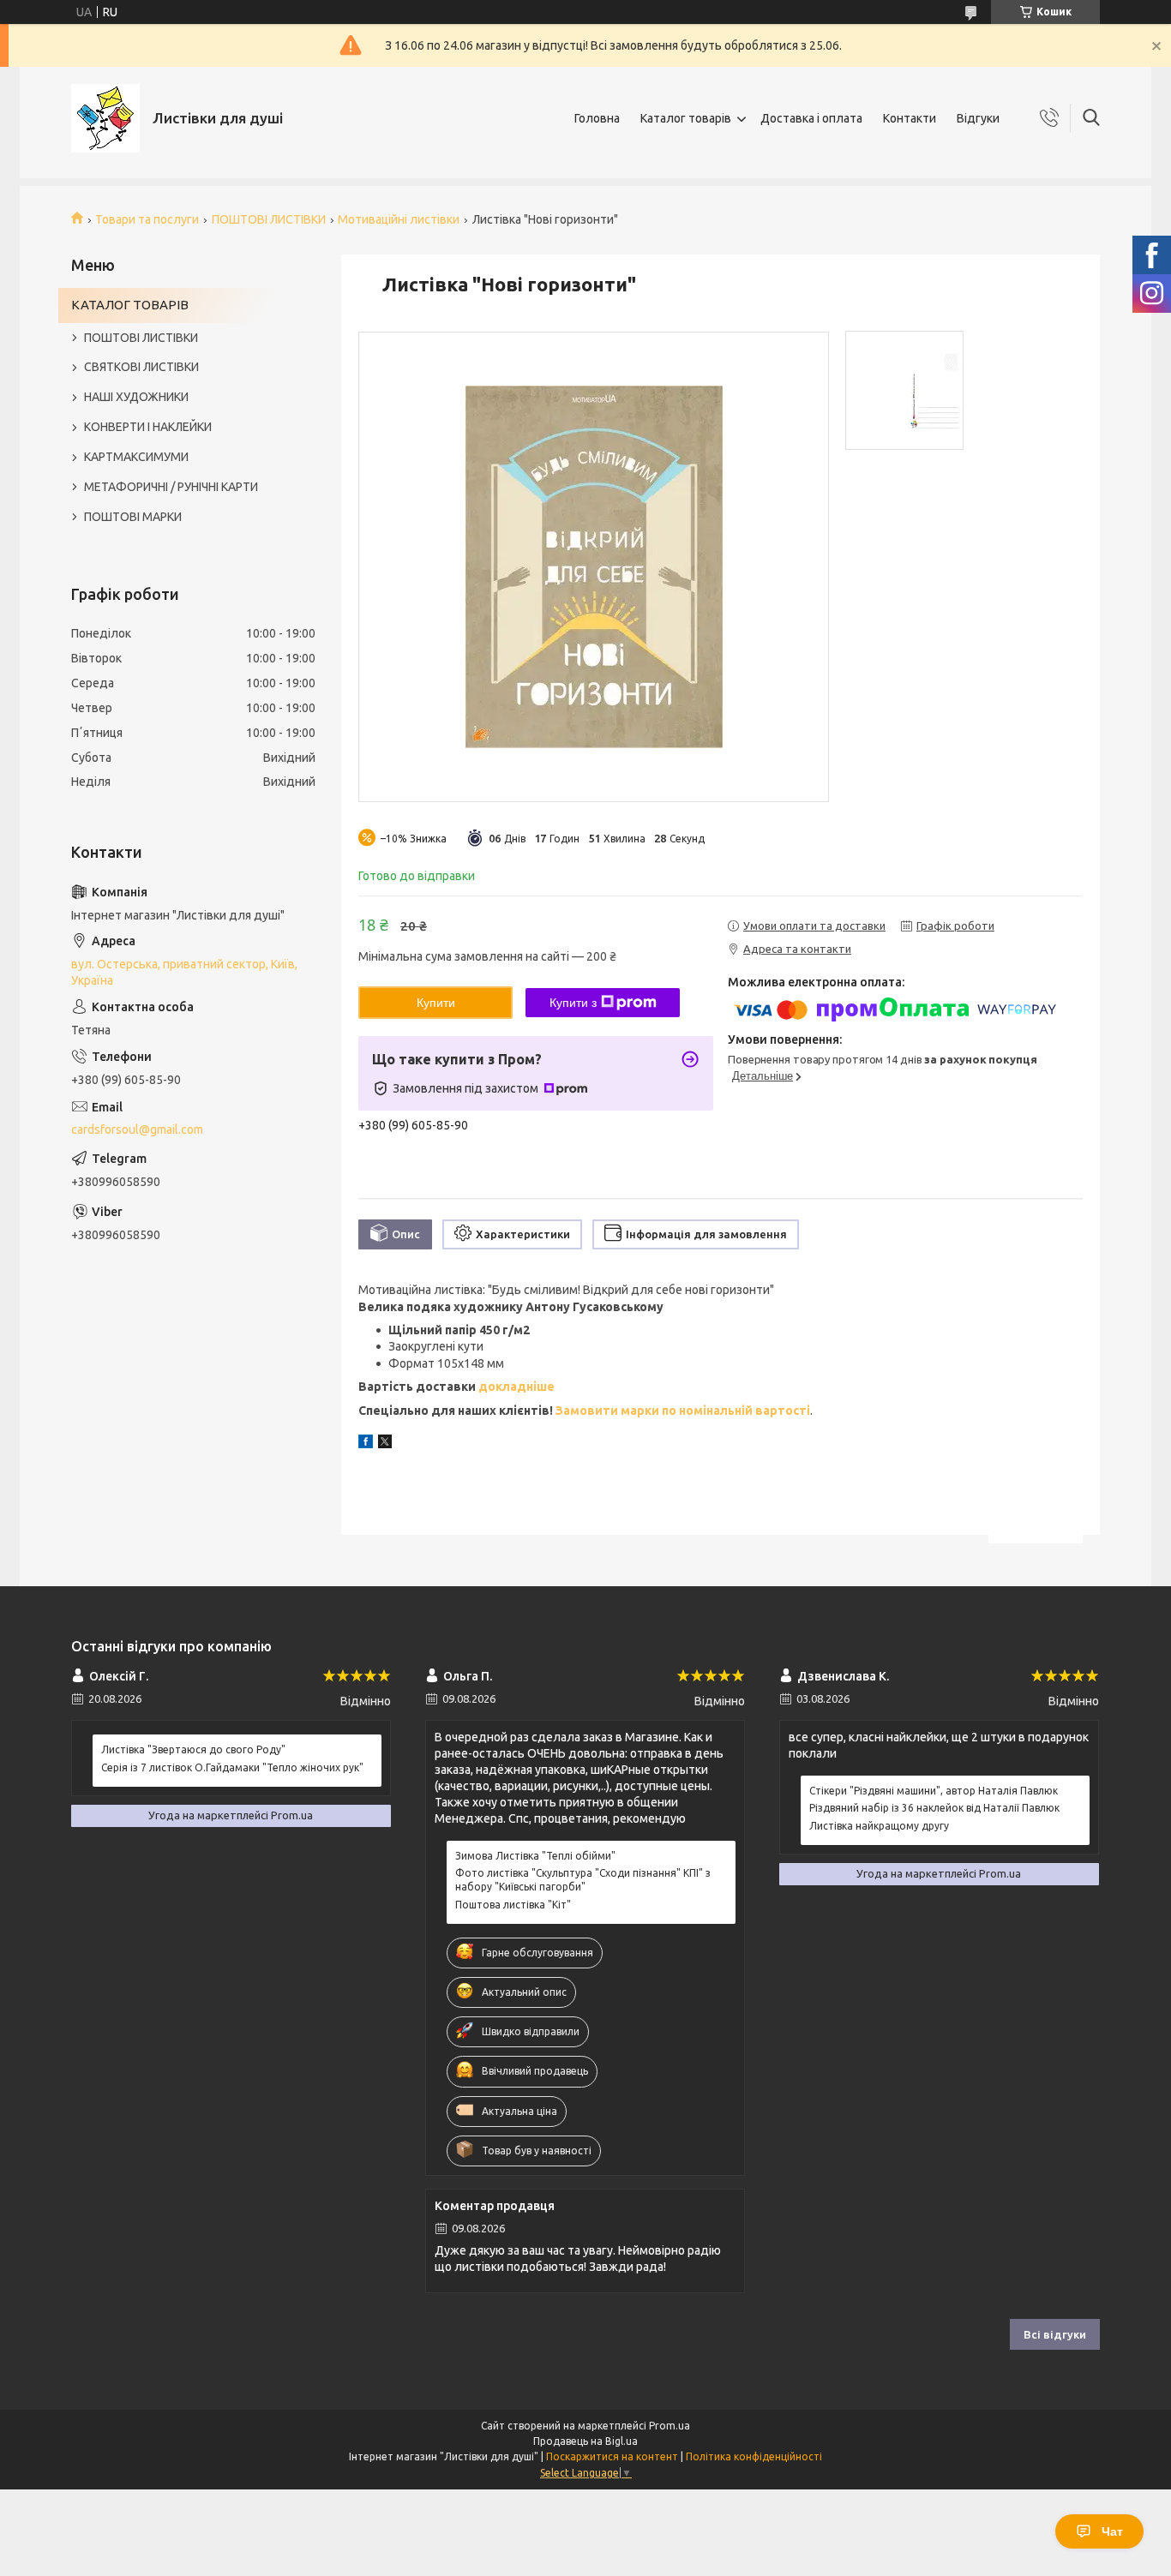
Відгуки (978, 118)
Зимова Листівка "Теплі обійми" (535, 1856)
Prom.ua (670, 2426)
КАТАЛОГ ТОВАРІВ (130, 305)
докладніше (516, 1387)
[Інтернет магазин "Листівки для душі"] (105, 118)
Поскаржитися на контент (612, 2456)
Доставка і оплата (811, 118)
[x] (385, 1444)
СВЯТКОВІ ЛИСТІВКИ (141, 367)
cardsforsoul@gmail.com (137, 1129)
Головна (597, 118)
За (563, 1411)
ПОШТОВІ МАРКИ (133, 517)
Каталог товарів (686, 118)
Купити (436, 1003)
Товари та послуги (147, 219)
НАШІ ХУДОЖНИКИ (136, 397)
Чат (1112, 2531)
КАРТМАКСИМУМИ (136, 457)
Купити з (573, 1003)
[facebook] (366, 1444)
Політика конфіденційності (754, 2456)
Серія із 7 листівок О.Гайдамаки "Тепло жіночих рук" (232, 1767)
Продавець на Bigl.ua (585, 2441)
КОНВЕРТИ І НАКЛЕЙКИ (148, 427)
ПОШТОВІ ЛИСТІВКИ (269, 219)
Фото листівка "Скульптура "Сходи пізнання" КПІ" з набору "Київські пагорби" (583, 1880)
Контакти (910, 118)
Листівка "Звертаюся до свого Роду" (193, 1749)
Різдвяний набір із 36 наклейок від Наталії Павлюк (934, 1808)
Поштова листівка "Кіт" (513, 1905)
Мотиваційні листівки (399, 219)
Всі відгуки (1055, 2334)
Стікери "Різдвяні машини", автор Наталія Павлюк (934, 1791)
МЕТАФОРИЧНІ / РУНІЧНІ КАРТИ (171, 487)
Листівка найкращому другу (879, 1826)
